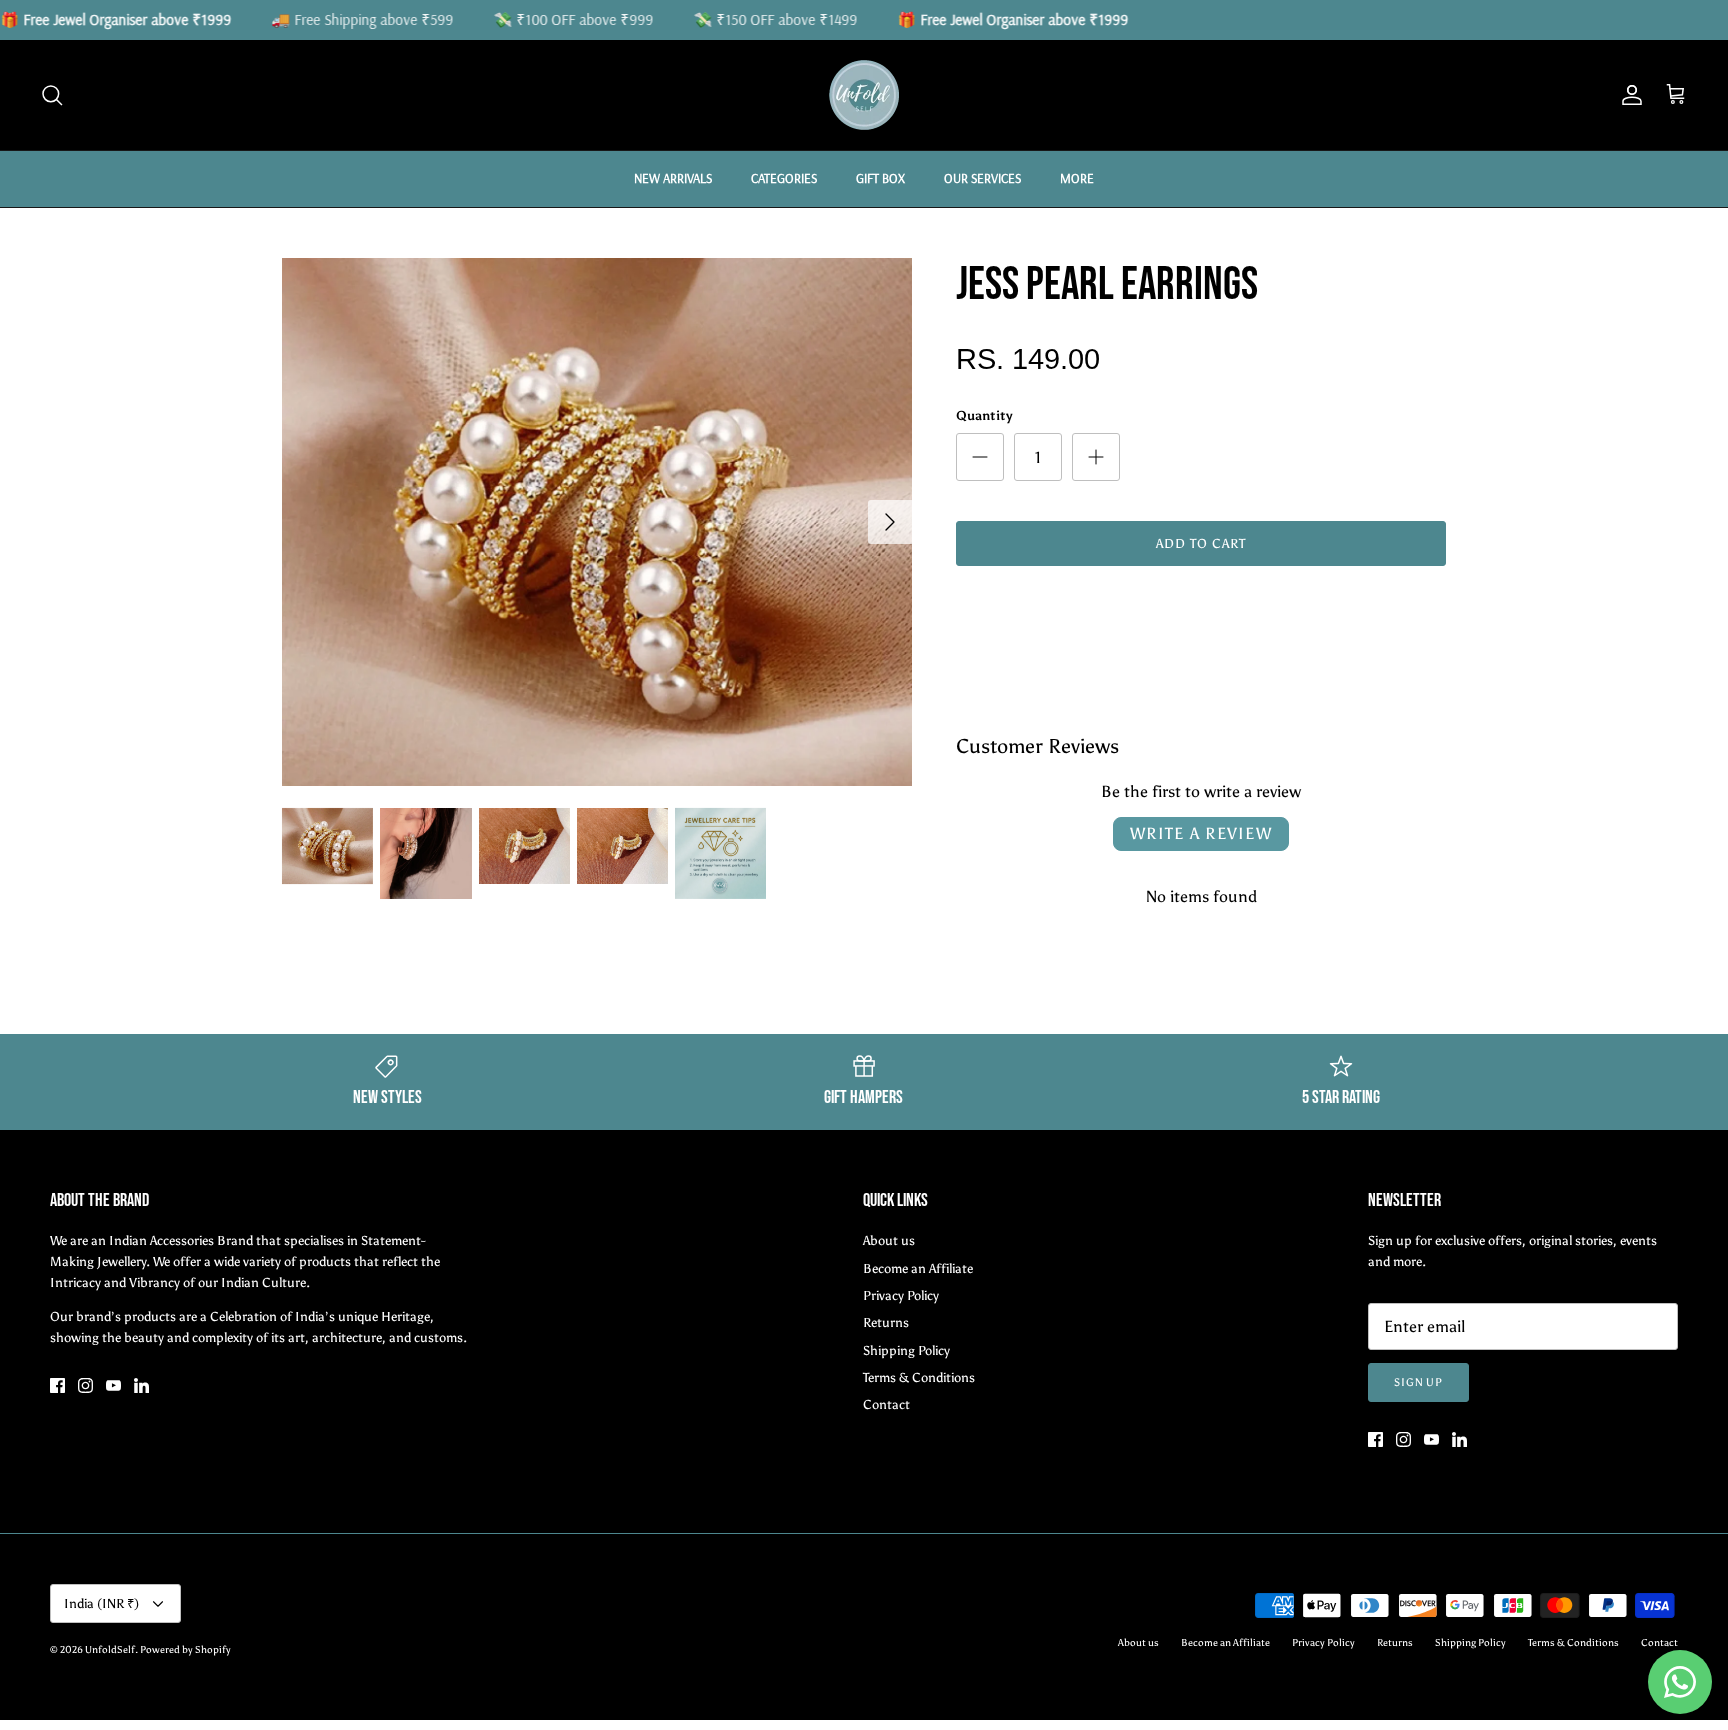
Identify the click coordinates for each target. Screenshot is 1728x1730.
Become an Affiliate (918, 1268)
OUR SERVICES (982, 178)
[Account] (1628, 95)
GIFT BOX (880, 178)
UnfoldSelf (110, 1650)
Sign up (1418, 1382)
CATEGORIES (784, 178)
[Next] (890, 522)
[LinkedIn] (141, 1385)
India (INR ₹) (101, 1603)
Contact (886, 1404)
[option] (597, 522)
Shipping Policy (906, 1350)
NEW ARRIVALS (673, 178)
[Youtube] (113, 1385)
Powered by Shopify (185, 1650)
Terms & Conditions (919, 1377)
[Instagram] (85, 1385)
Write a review (1201, 833)
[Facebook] (57, 1385)
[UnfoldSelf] (864, 95)
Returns (886, 1322)
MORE (1077, 178)
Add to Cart (1201, 543)
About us (889, 1240)
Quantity (984, 415)
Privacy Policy (901, 1295)
